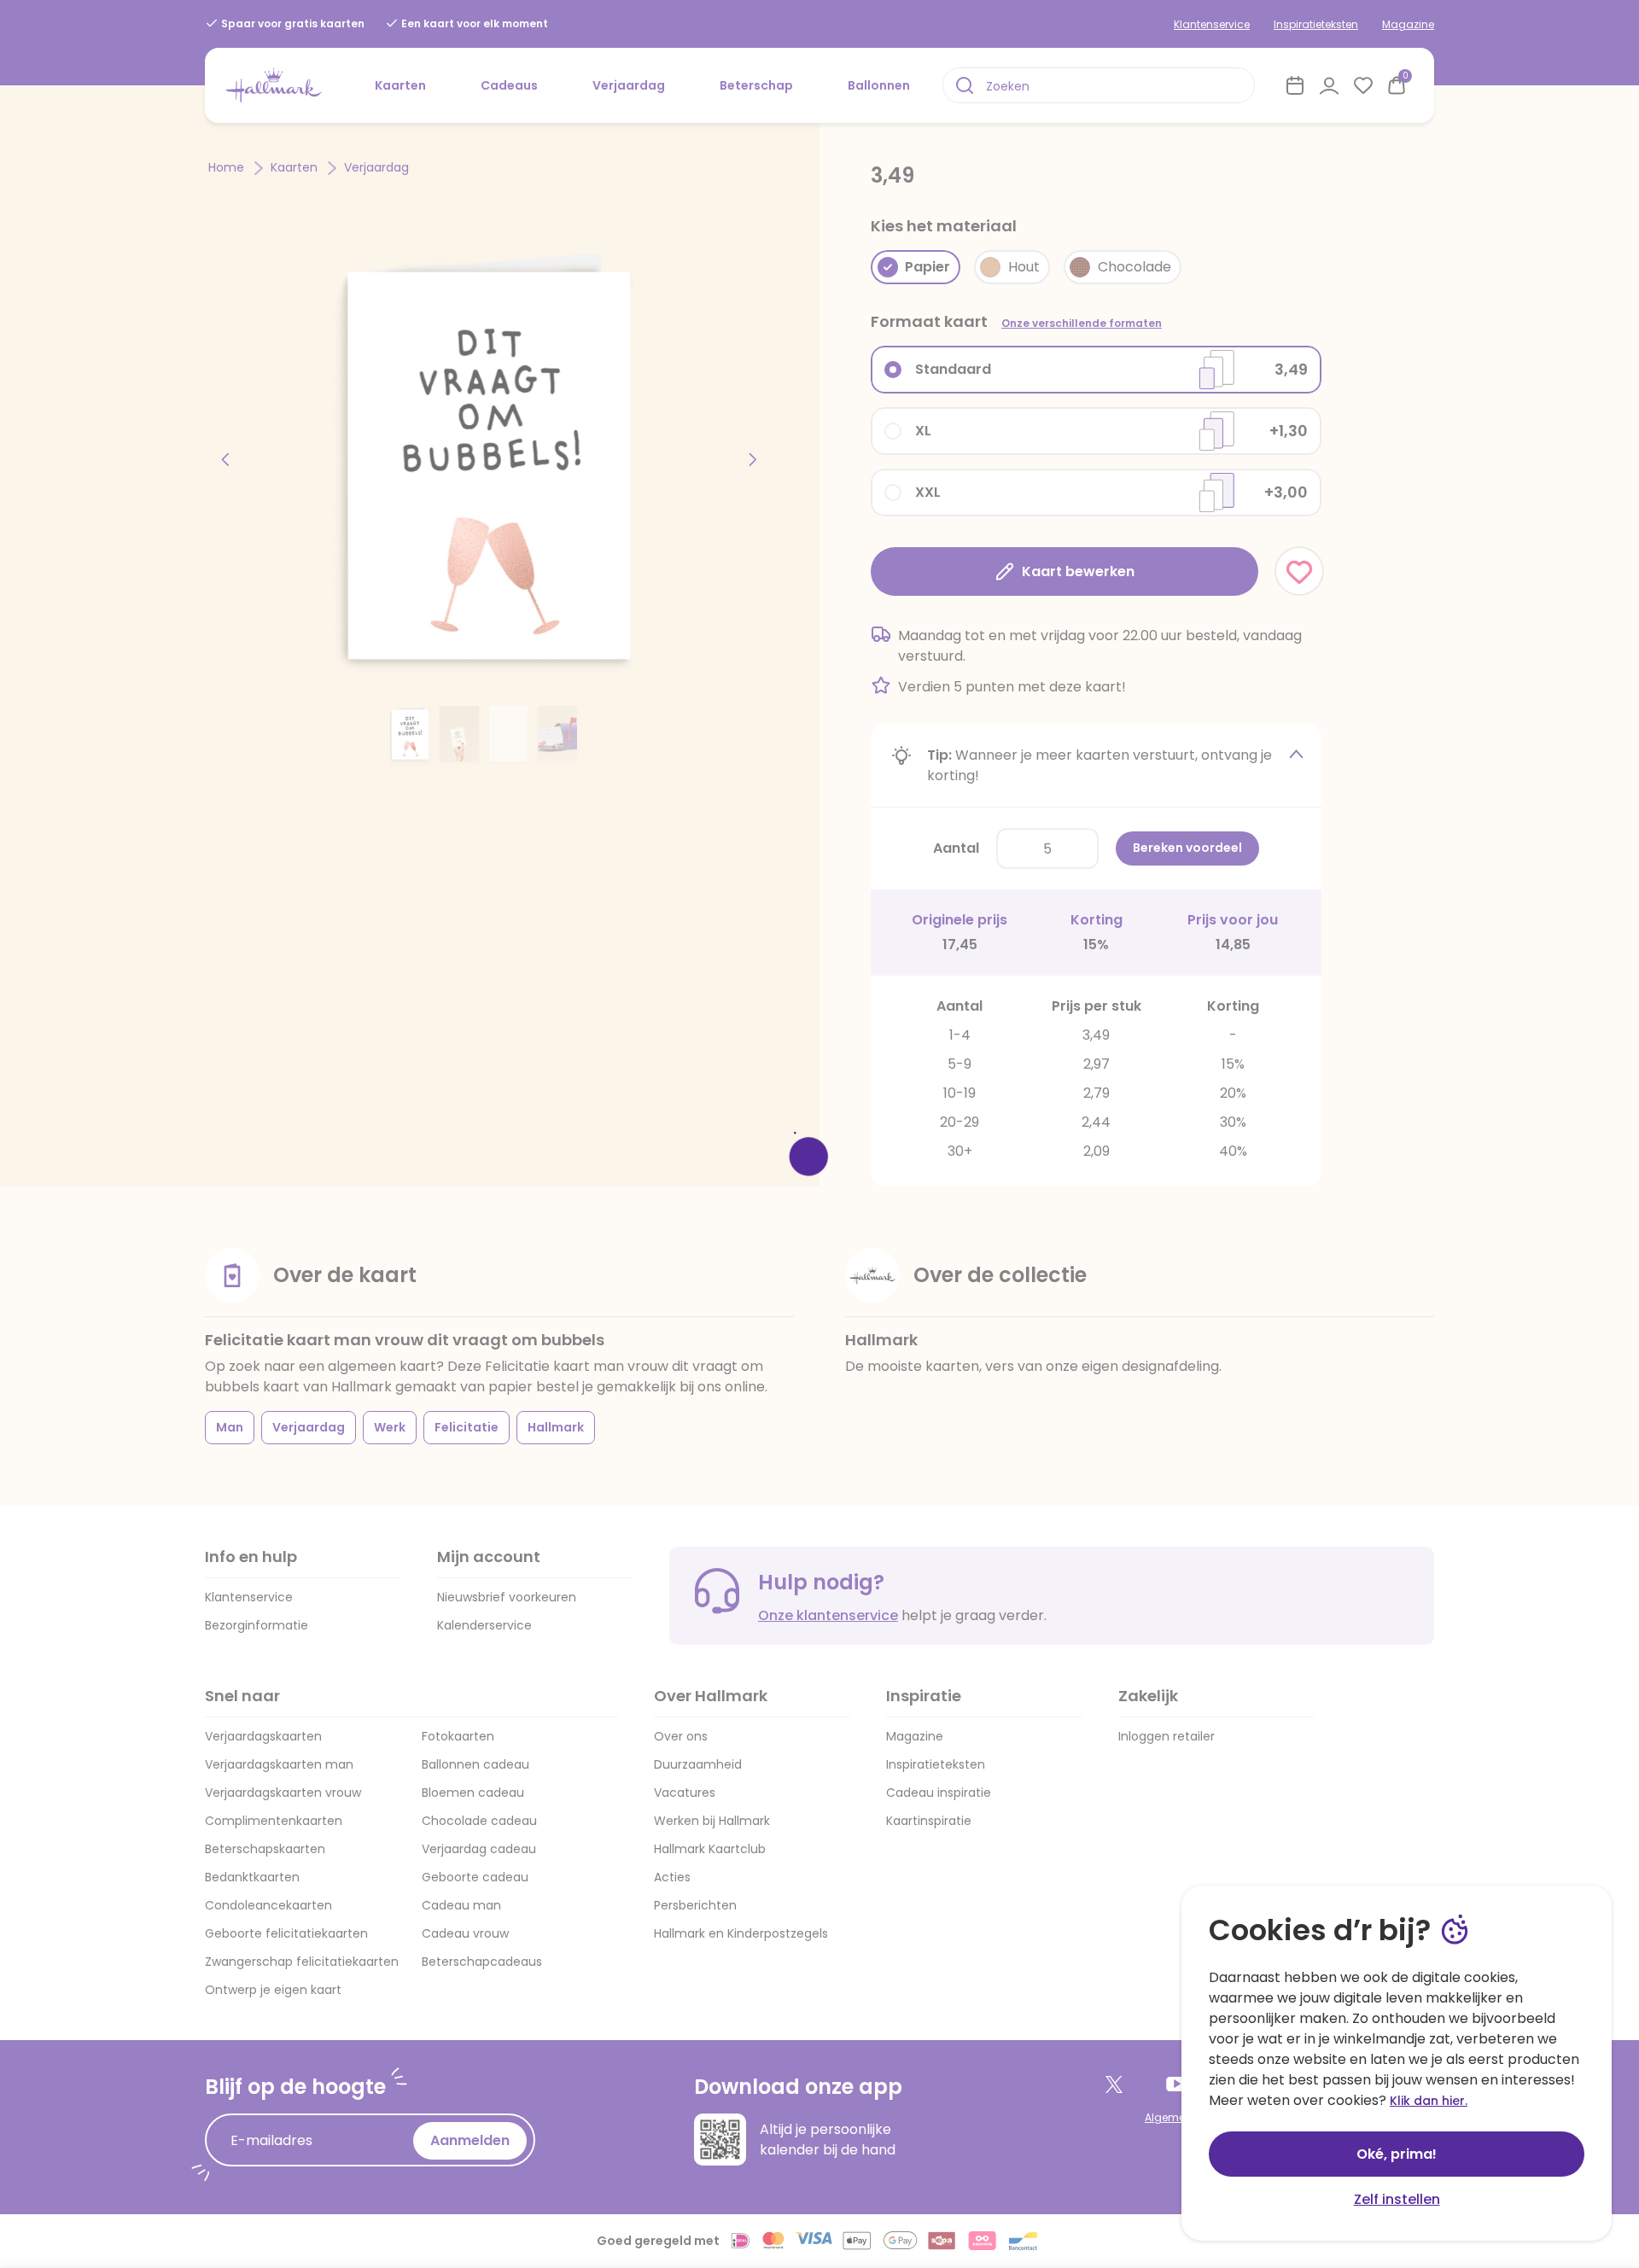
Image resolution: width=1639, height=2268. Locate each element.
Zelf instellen (1397, 2199)
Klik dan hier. (1429, 2101)
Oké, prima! (1397, 2154)
